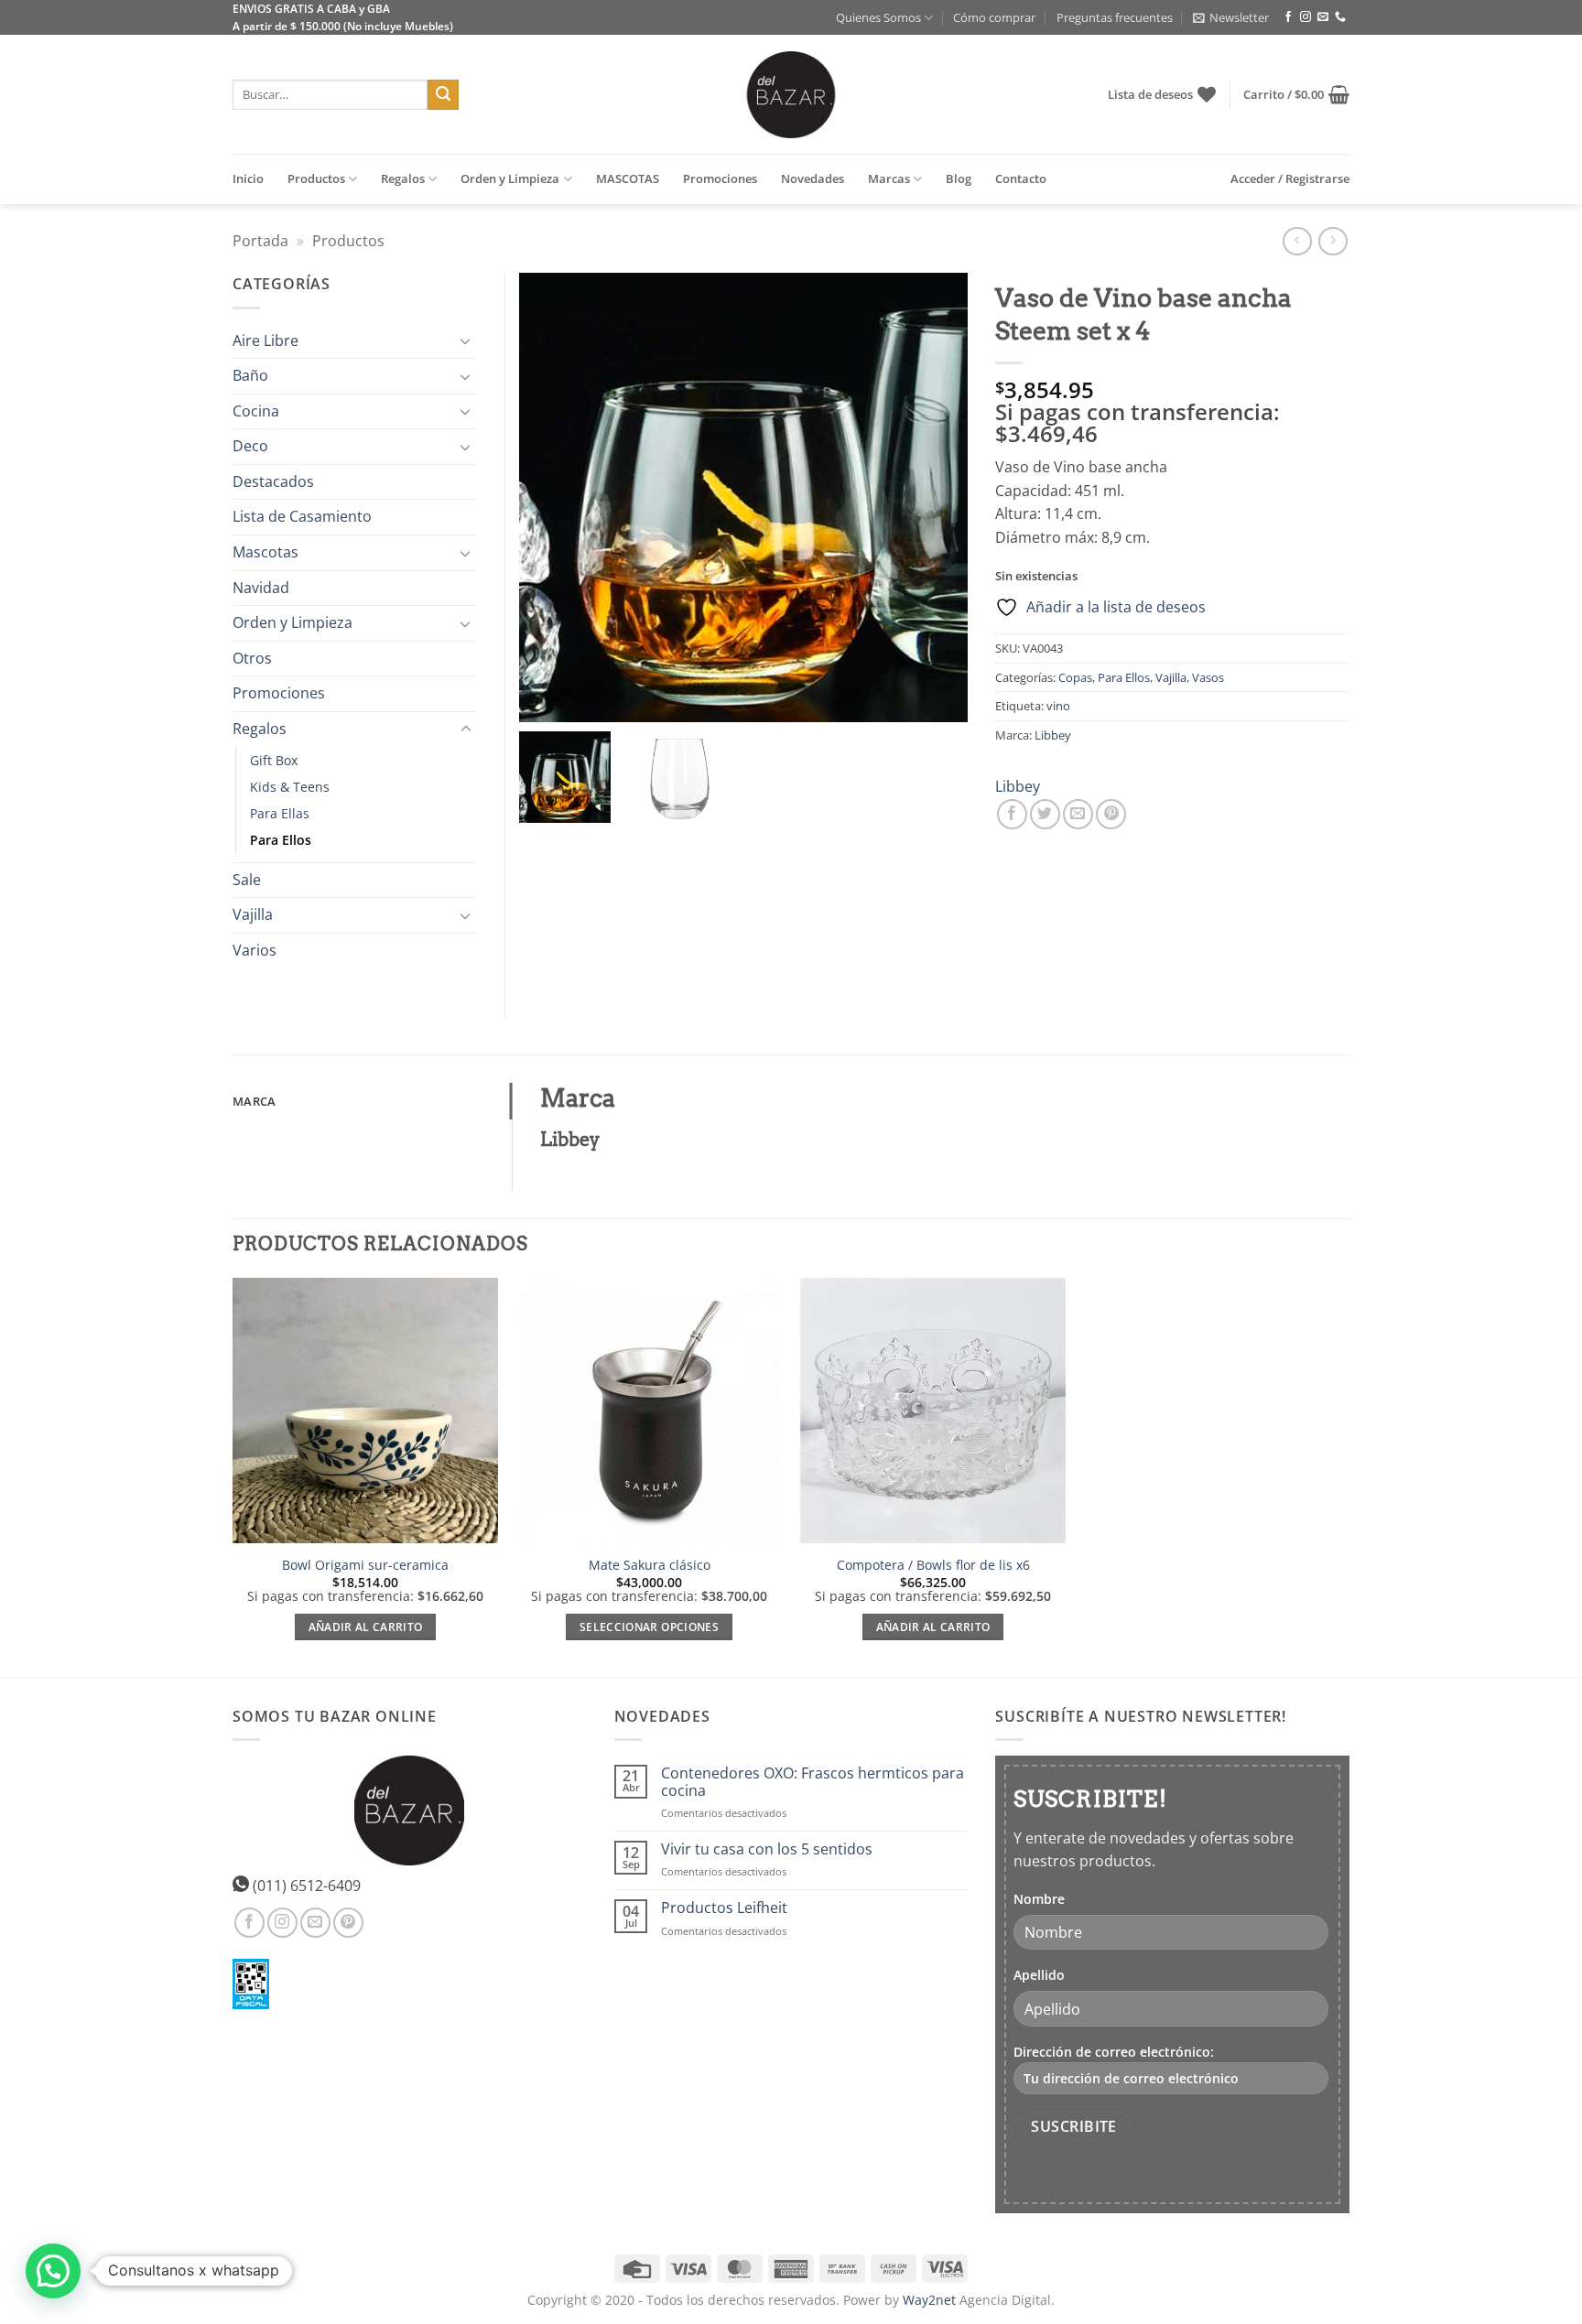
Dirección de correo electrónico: (1114, 2052)
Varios (255, 950)
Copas (1075, 677)
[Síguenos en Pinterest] (348, 1923)
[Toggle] (466, 340)
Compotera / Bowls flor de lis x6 (933, 1565)
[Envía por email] (1078, 814)
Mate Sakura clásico (650, 1565)
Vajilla (1171, 677)
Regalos (403, 178)
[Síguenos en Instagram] (1306, 17)
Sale (247, 880)
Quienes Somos (878, 17)
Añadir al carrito (366, 1627)
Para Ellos (1124, 677)
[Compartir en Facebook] (1012, 814)
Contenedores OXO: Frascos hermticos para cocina (813, 1782)
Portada (260, 241)
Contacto (1021, 178)
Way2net (929, 2300)
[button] (1231, 17)
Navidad (261, 588)
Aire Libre (265, 340)
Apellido (1039, 1975)
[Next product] (1297, 241)
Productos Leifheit (724, 1908)
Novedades (813, 178)
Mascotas (265, 552)
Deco (250, 446)
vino (1058, 706)
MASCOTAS (628, 178)
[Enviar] (443, 95)
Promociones (720, 178)
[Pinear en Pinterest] (1111, 814)
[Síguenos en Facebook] (1288, 17)
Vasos (1208, 677)
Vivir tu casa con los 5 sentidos (767, 1849)
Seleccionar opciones (649, 1627)
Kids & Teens (290, 787)
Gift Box (274, 760)
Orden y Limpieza (510, 178)
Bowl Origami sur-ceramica (365, 1565)
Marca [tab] (254, 1101)
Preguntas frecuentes (1115, 17)
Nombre (1039, 1899)
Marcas (889, 178)
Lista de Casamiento (302, 516)
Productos (316, 178)
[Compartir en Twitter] (1045, 814)
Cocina (256, 411)
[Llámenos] (1340, 17)
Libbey (1053, 735)
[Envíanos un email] (1323, 17)
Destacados (273, 481)
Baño (250, 375)
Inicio (248, 178)
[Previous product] (1333, 241)
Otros (252, 658)
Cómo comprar (994, 17)
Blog (959, 178)
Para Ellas (280, 813)
